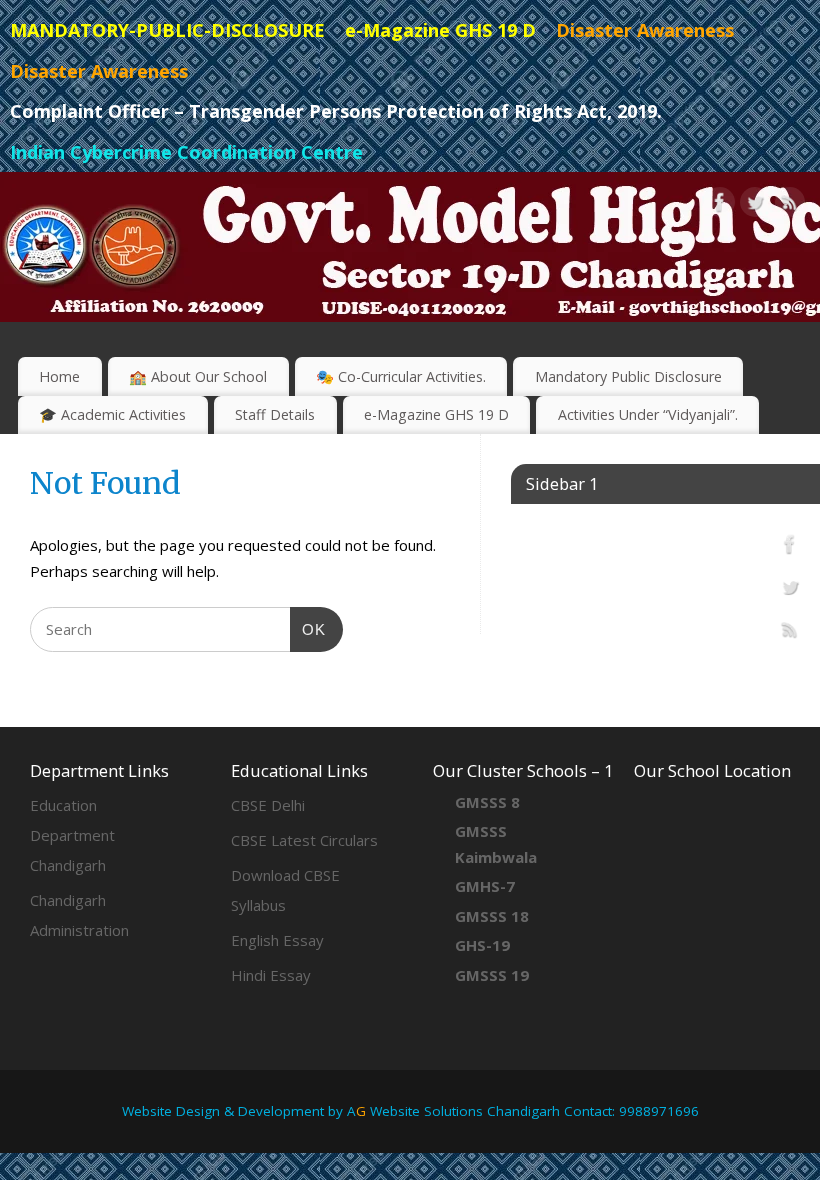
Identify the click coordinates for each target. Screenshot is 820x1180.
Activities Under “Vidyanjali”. (648, 414)
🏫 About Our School (198, 376)
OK (308, 629)
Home (59, 376)
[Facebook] (720, 206)
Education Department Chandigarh (72, 835)
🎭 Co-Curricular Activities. (401, 376)
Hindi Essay (271, 975)
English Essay (277, 940)
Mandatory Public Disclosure (628, 376)
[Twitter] (755, 206)
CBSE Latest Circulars (304, 840)
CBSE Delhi (268, 805)
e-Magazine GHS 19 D (436, 414)
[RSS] (790, 206)
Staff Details (275, 414)
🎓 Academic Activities (112, 414)
